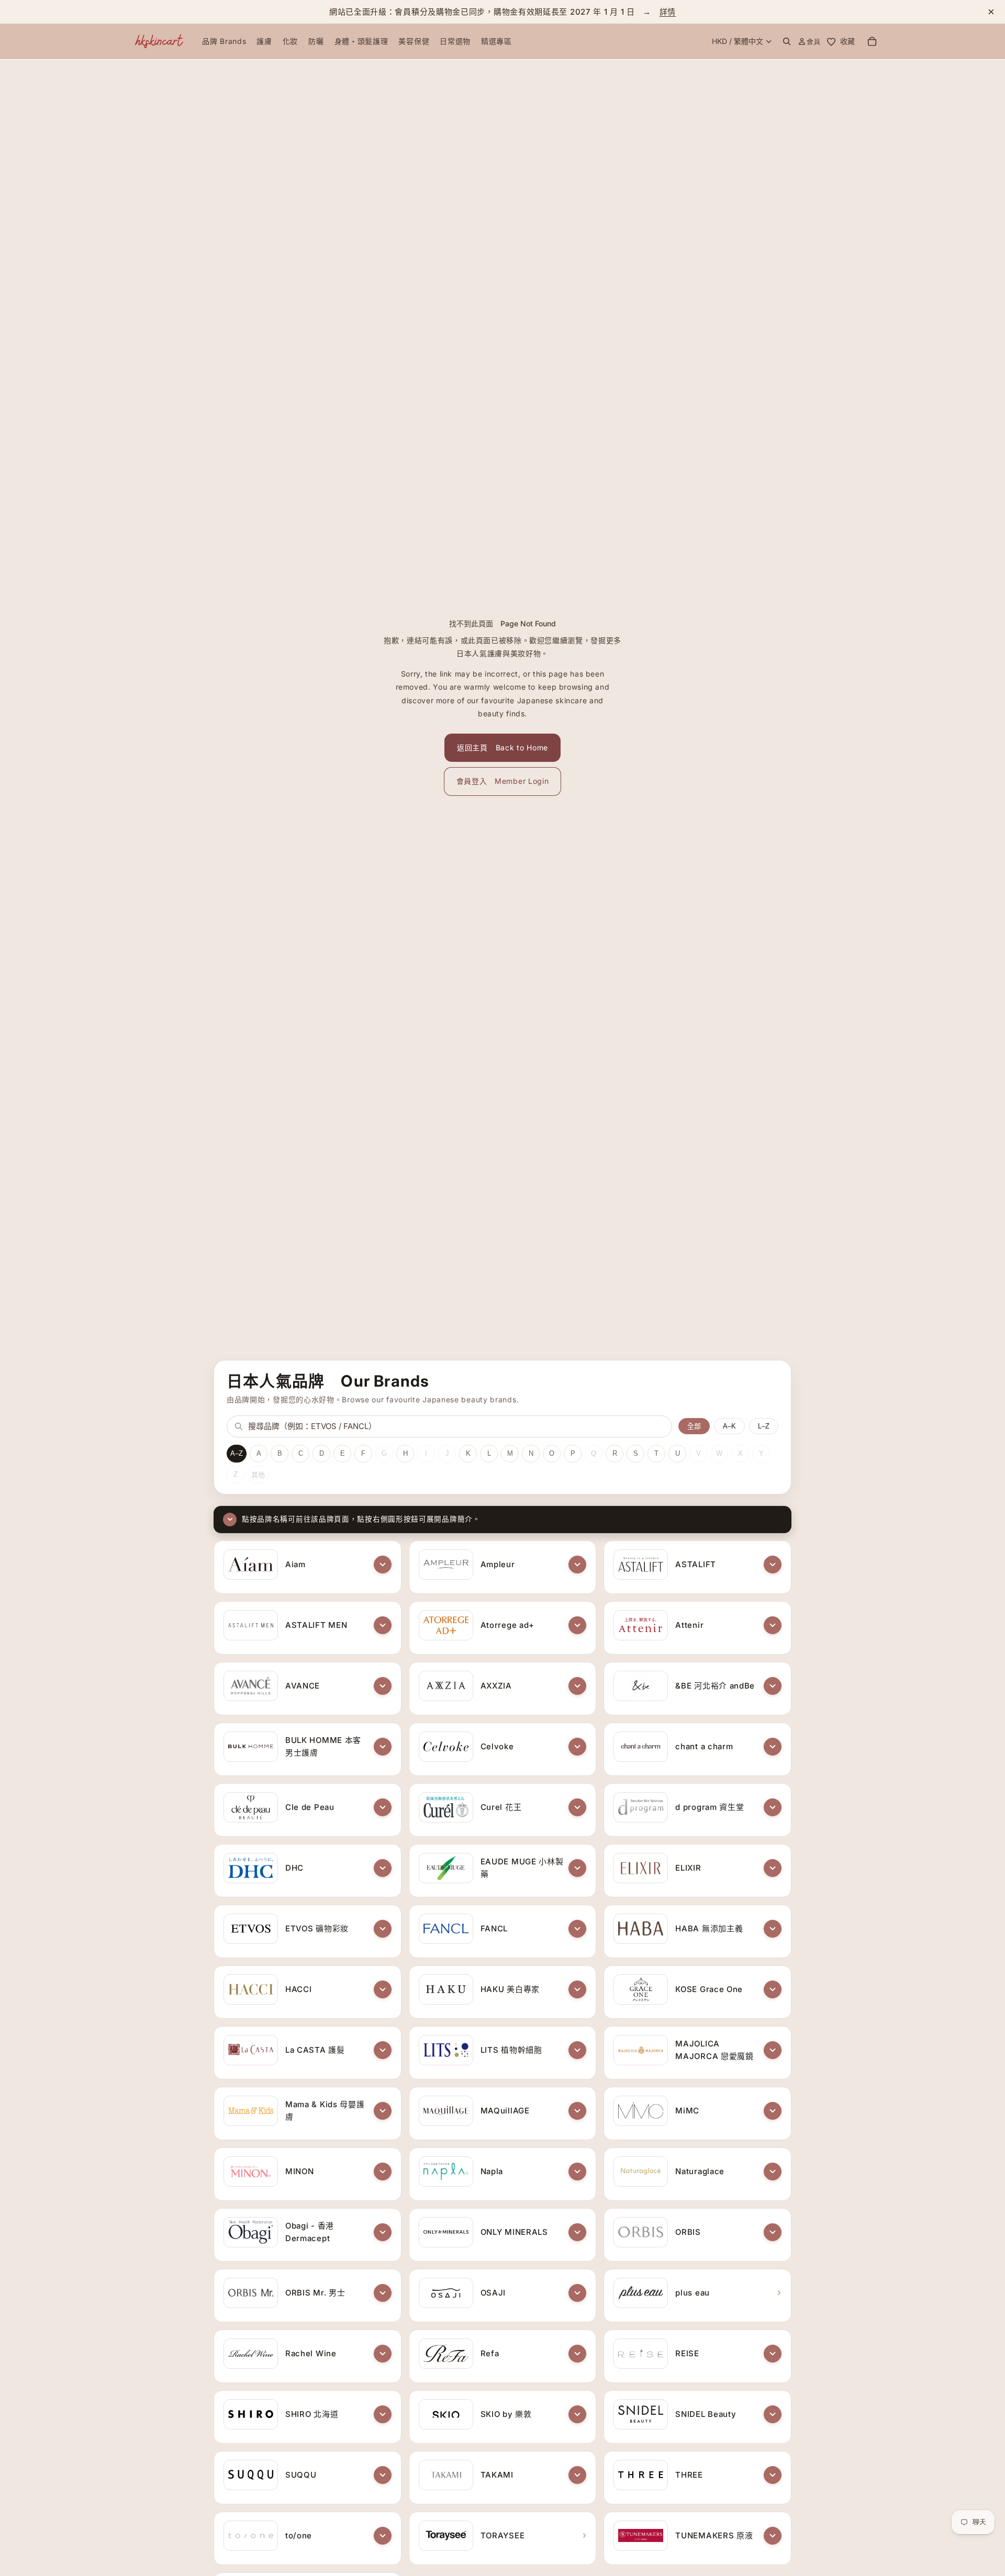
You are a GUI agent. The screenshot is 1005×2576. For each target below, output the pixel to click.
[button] (383, 1565)
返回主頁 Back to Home (502, 747)
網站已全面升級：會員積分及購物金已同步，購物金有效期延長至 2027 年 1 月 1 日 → (502, 12)
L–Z (764, 1426)
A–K (729, 1426)
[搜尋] (787, 41)
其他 (258, 1475)
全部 (694, 1426)
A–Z (237, 1453)
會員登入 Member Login (503, 781)
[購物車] (872, 41)
